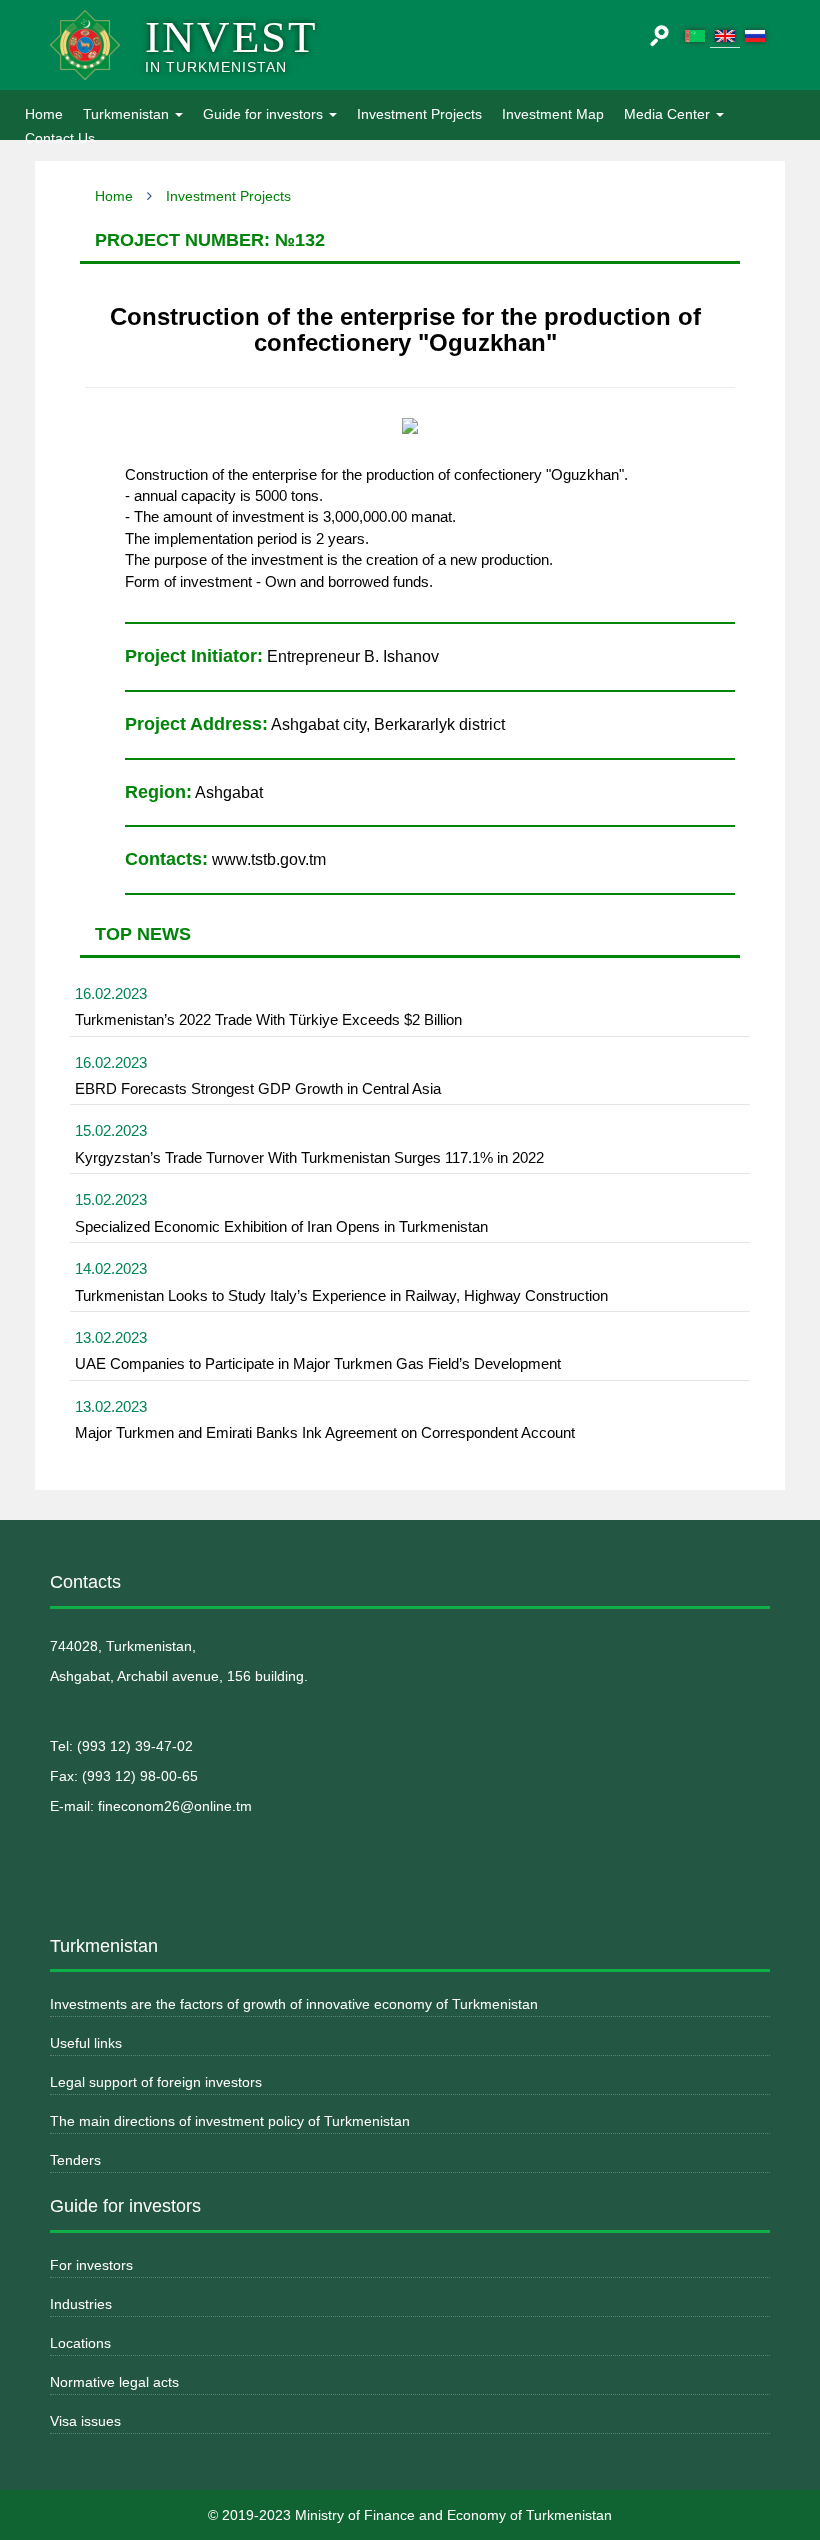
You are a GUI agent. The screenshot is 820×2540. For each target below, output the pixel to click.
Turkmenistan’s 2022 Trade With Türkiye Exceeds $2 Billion (268, 1019)
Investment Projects (419, 114)
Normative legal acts (114, 2382)
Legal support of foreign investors (156, 2082)
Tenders (75, 2160)
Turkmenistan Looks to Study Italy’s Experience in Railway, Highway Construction (341, 1295)
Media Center (669, 114)
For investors (91, 2265)
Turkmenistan (128, 114)
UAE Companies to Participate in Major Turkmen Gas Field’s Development (318, 1363)
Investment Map (553, 114)
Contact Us (60, 138)
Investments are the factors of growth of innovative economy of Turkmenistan (294, 2004)
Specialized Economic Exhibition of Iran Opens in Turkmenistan (281, 1226)
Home (49, 113)
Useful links (86, 2043)
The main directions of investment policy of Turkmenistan (230, 2121)
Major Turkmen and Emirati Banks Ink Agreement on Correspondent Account (325, 1432)
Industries (81, 2304)
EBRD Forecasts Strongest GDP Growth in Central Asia (258, 1088)
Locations (80, 2343)
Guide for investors (265, 114)
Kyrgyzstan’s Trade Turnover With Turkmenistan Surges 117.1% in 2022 (309, 1157)
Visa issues (85, 2421)
